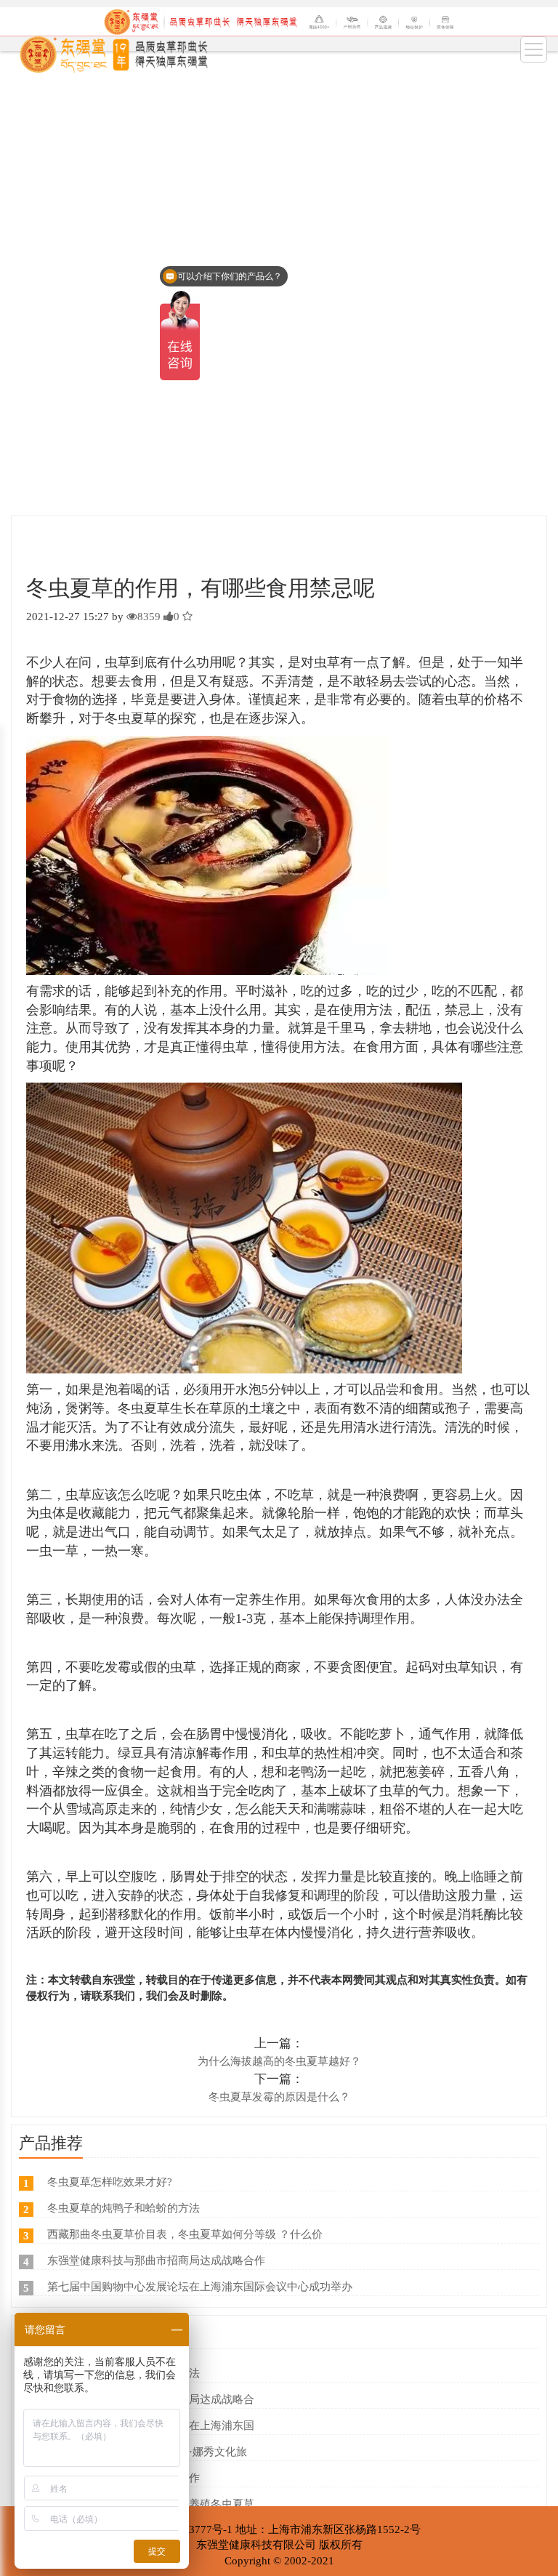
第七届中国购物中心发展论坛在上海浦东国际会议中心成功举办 (200, 2287)
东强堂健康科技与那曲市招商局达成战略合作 (156, 2260)
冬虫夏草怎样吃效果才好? (110, 2182)
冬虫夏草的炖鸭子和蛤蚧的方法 (124, 2208)
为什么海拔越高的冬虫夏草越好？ (279, 2061)
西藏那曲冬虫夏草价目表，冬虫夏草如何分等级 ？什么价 (185, 2234)
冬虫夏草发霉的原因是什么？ (279, 2097)
